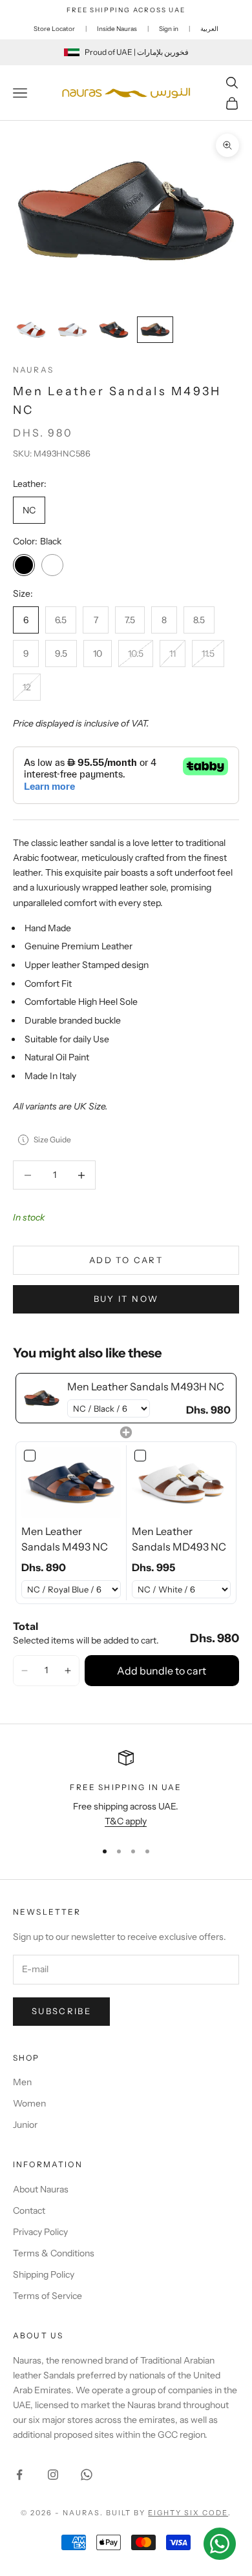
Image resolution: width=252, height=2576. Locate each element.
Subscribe (61, 2011)
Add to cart (126, 1260)
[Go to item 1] (31, 330)
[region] (126, 1790)
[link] (42, 1398)
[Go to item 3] (114, 330)
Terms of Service (47, 2296)
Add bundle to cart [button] (162, 1671)
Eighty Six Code (188, 2513)
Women (29, 2103)
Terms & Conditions (54, 2253)
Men (22, 2082)
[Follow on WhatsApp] (87, 2475)
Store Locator (54, 29)
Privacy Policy (40, 2232)
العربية (209, 29)
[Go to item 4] (155, 330)
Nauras (33, 370)
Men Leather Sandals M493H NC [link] (146, 1386)
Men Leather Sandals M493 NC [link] (65, 1539)
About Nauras (41, 2189)
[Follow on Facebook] (19, 2475)
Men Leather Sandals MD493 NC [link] (179, 1539)
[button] (25, 1671)
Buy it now (126, 1299)
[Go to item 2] (72, 330)
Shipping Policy (44, 2274)
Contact (29, 2210)
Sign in (169, 29)
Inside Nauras (117, 29)
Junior (25, 2125)
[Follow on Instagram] (53, 2475)
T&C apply (126, 1821)
